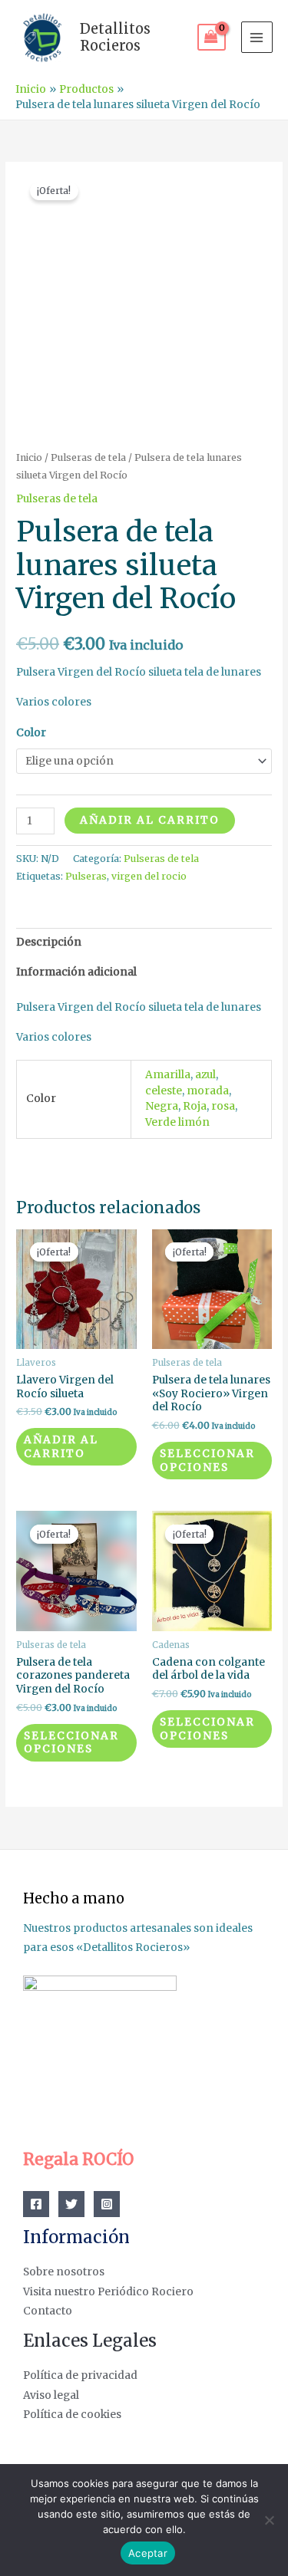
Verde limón (177, 1122)
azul (205, 1075)
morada (208, 1091)
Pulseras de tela (88, 457)
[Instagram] (107, 2204)
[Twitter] (71, 2204)
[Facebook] (36, 2204)
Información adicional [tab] (76, 972)
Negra (162, 1106)
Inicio (29, 457)
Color (31, 733)
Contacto (48, 2311)
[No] (269, 2520)
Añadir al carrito (150, 820)
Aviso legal (51, 2395)
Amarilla (168, 1075)
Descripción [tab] (49, 942)
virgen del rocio (149, 876)
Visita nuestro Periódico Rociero (108, 2292)
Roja (195, 1106)
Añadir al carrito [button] (61, 1447)
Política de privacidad (80, 2375)
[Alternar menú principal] (257, 37)
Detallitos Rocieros (115, 37)
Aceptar (148, 2553)
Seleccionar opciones (207, 1461)
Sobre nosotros (64, 2272)
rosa (223, 1106)
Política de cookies (72, 2415)
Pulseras (86, 876)
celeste (164, 1091)
